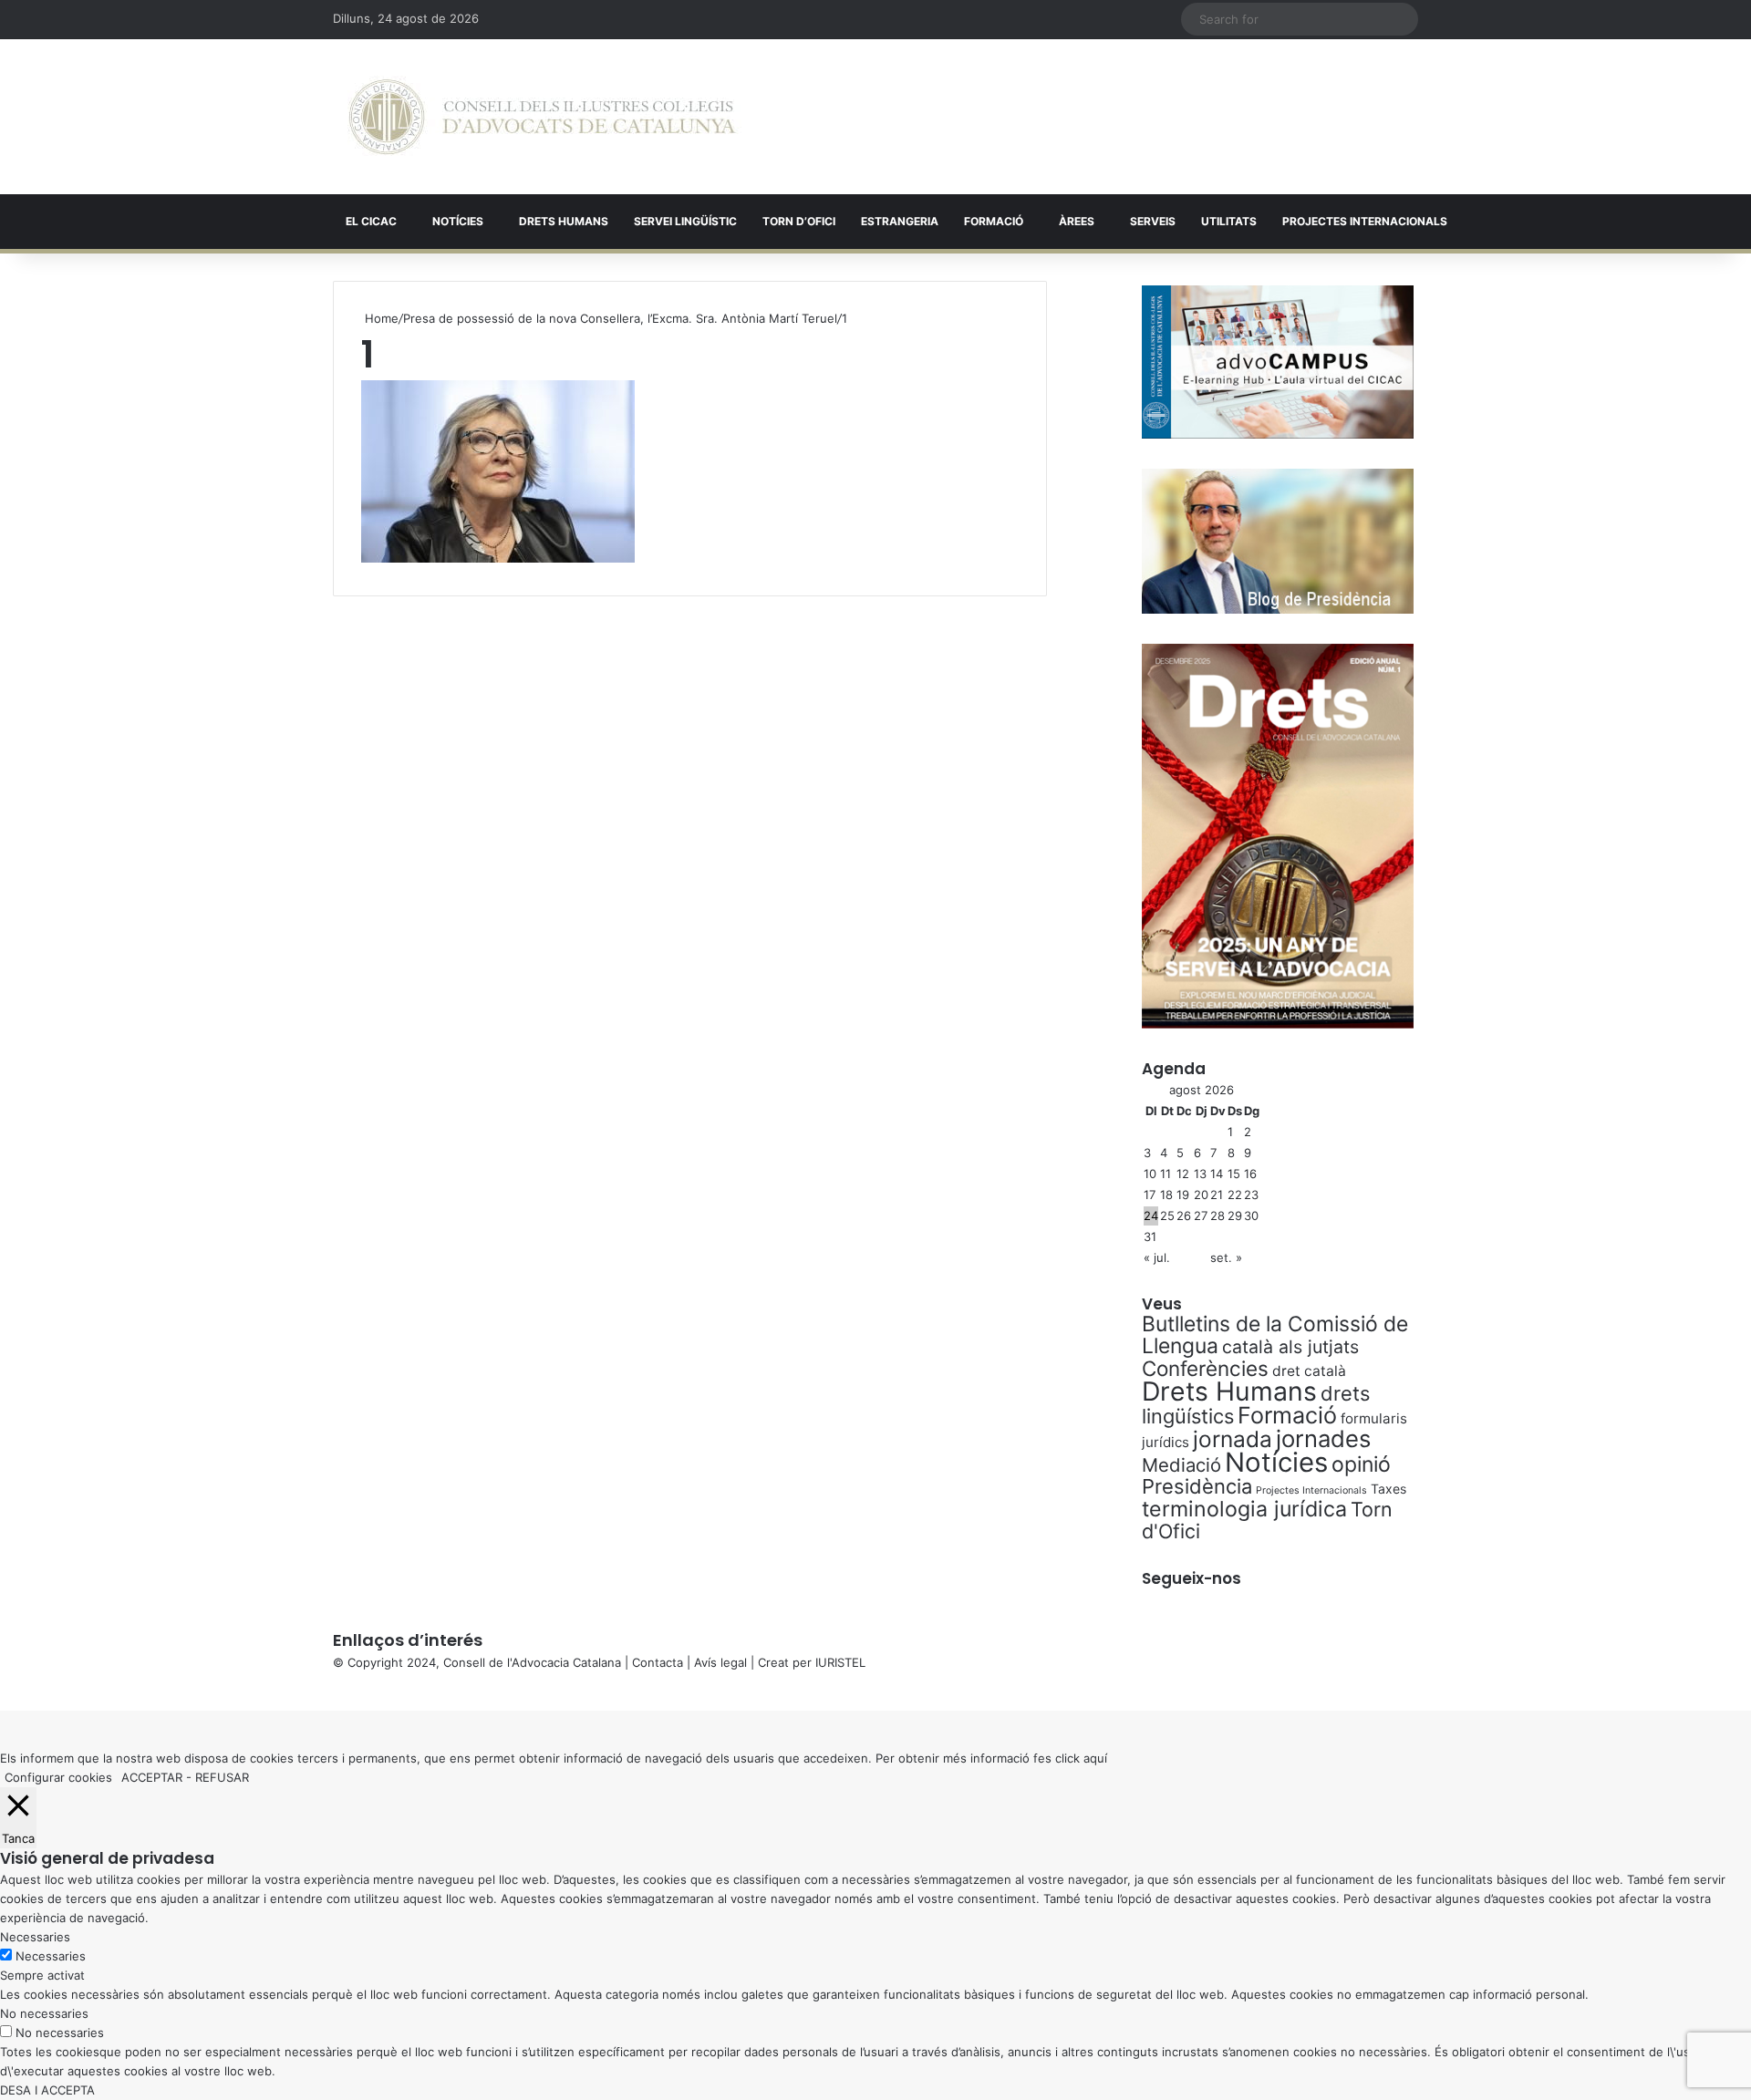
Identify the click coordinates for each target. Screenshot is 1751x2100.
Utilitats (1229, 221)
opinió (1361, 1464)
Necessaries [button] (35, 1937)
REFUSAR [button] (222, 1777)
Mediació (1181, 1465)
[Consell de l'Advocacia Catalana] (542, 117)
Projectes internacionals (1365, 221)
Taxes (1388, 1489)
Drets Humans (564, 221)
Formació (994, 221)
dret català (1309, 1371)
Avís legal (720, 1662)
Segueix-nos (1192, 1578)
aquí (1095, 1758)
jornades (1323, 1438)
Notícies (458, 221)
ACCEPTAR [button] (152, 1777)
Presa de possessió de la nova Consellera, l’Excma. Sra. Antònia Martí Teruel (620, 318)
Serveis (1153, 221)
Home (380, 318)
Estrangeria (900, 221)
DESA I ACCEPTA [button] (47, 2090)
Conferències (1205, 1368)
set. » (1226, 1257)
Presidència (1197, 1486)
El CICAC (371, 221)
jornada (1233, 1439)
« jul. (1157, 1257)
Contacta (658, 1662)
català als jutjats (1290, 1347)
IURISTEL (840, 1662)
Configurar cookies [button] (58, 1777)
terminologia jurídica (1244, 1509)
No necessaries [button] (44, 2013)
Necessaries (51, 1956)
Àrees (1077, 221)
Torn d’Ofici (799, 221)
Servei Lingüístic (685, 221)
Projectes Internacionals (1311, 1490)
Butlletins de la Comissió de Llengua (1275, 1335)
